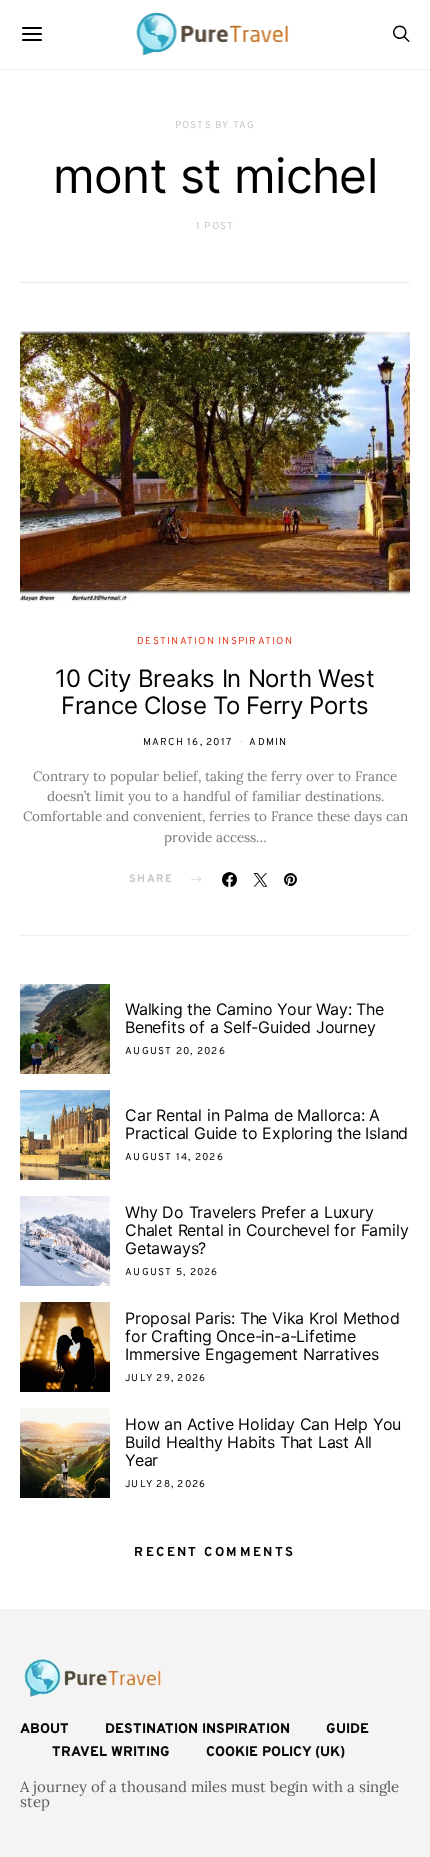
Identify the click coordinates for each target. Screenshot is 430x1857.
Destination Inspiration (215, 641)
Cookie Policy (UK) (275, 1752)
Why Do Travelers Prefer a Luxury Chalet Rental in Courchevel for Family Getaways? (266, 1230)
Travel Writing (111, 1752)
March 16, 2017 (188, 742)
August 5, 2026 (172, 1272)
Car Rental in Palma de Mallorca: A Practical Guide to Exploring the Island (266, 1124)
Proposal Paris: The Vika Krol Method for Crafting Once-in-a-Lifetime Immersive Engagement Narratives (262, 1336)
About (44, 1729)
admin (268, 742)
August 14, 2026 (174, 1157)
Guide (347, 1729)
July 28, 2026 (165, 1484)
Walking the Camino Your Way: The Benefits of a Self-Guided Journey (254, 1018)
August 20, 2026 (175, 1051)
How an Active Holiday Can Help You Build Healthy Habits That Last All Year (263, 1442)
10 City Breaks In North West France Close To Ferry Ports (215, 692)
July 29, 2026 (165, 1378)
